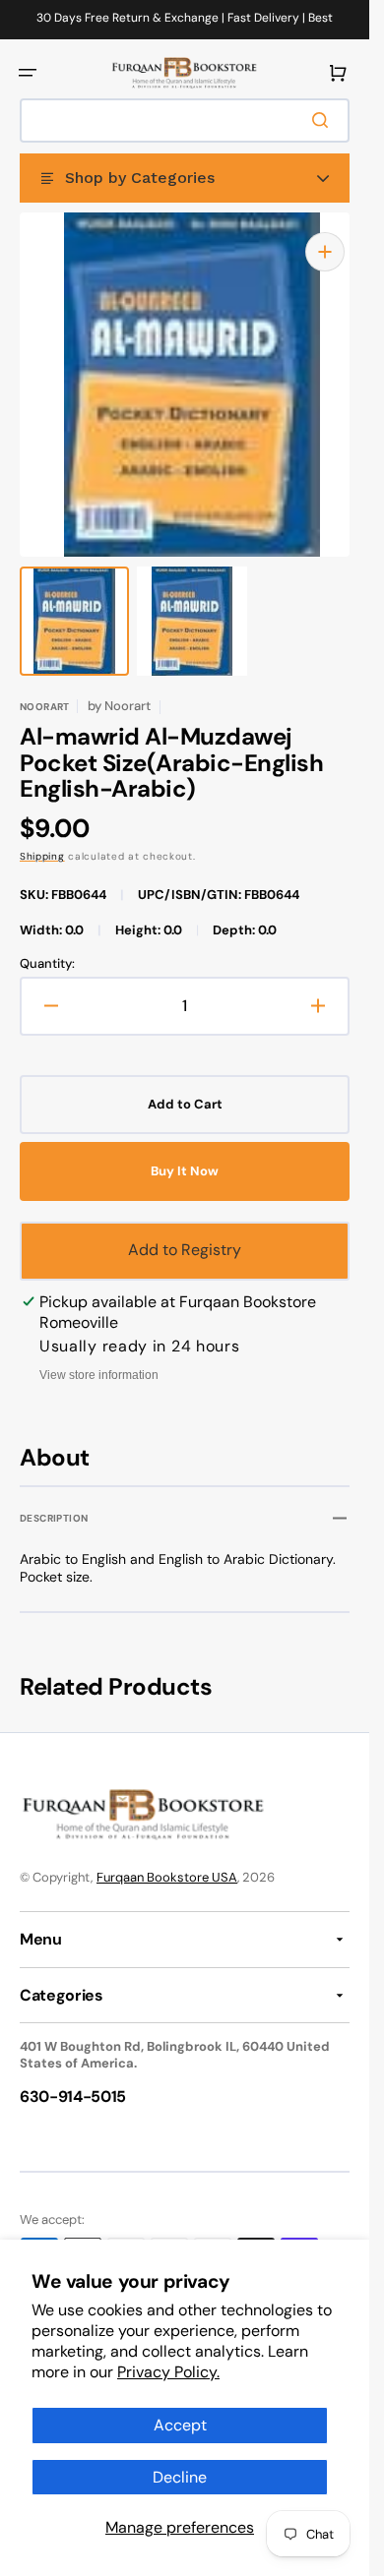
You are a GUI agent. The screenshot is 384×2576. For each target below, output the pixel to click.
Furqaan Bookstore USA (167, 1857)
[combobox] (185, 120)
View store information (99, 1355)
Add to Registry (185, 1230)
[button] (28, 73)
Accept (180, 2425)
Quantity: (47, 944)
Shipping (42, 837)
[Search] (324, 120)
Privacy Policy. (168, 2372)
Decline (180, 2477)
